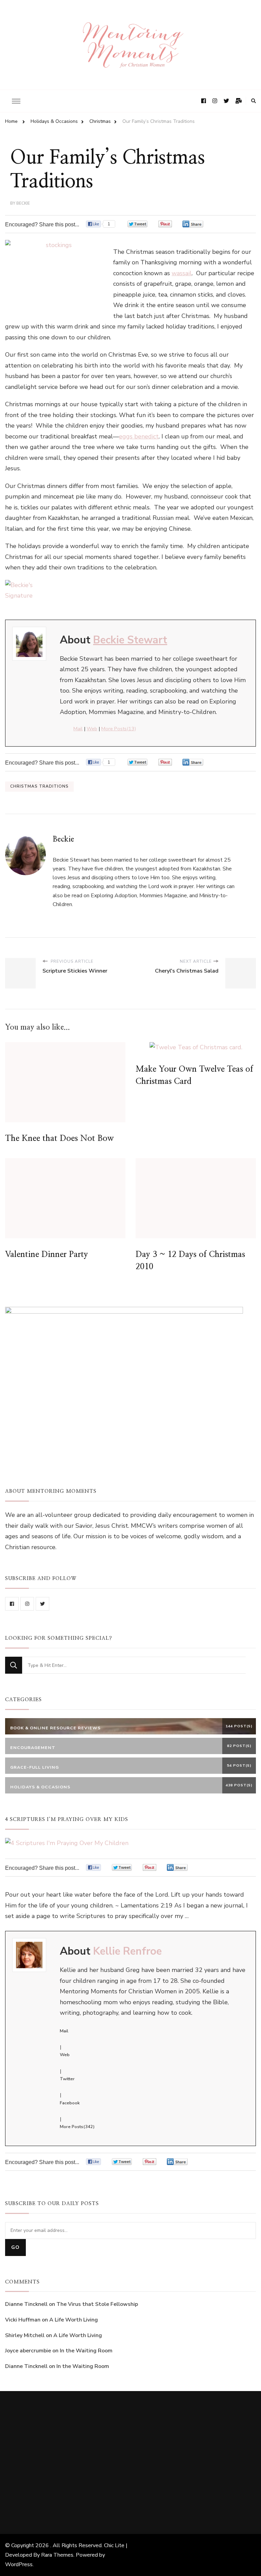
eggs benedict (139, 436)
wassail (182, 273)
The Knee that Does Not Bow (59, 1139)
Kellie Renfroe (127, 1951)
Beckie (23, 203)
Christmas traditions (39, 786)
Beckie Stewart (130, 640)
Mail (78, 729)
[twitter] (42, 1604)
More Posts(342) (77, 2127)
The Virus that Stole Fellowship (97, 2304)
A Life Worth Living (74, 2320)
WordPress (19, 2564)
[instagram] (27, 1604)
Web (92, 729)
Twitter (67, 2079)
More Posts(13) (119, 729)
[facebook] (12, 1604)
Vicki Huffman (23, 2320)
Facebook (70, 2103)
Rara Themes (57, 2555)
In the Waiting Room (86, 2351)
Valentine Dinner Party (47, 1255)
